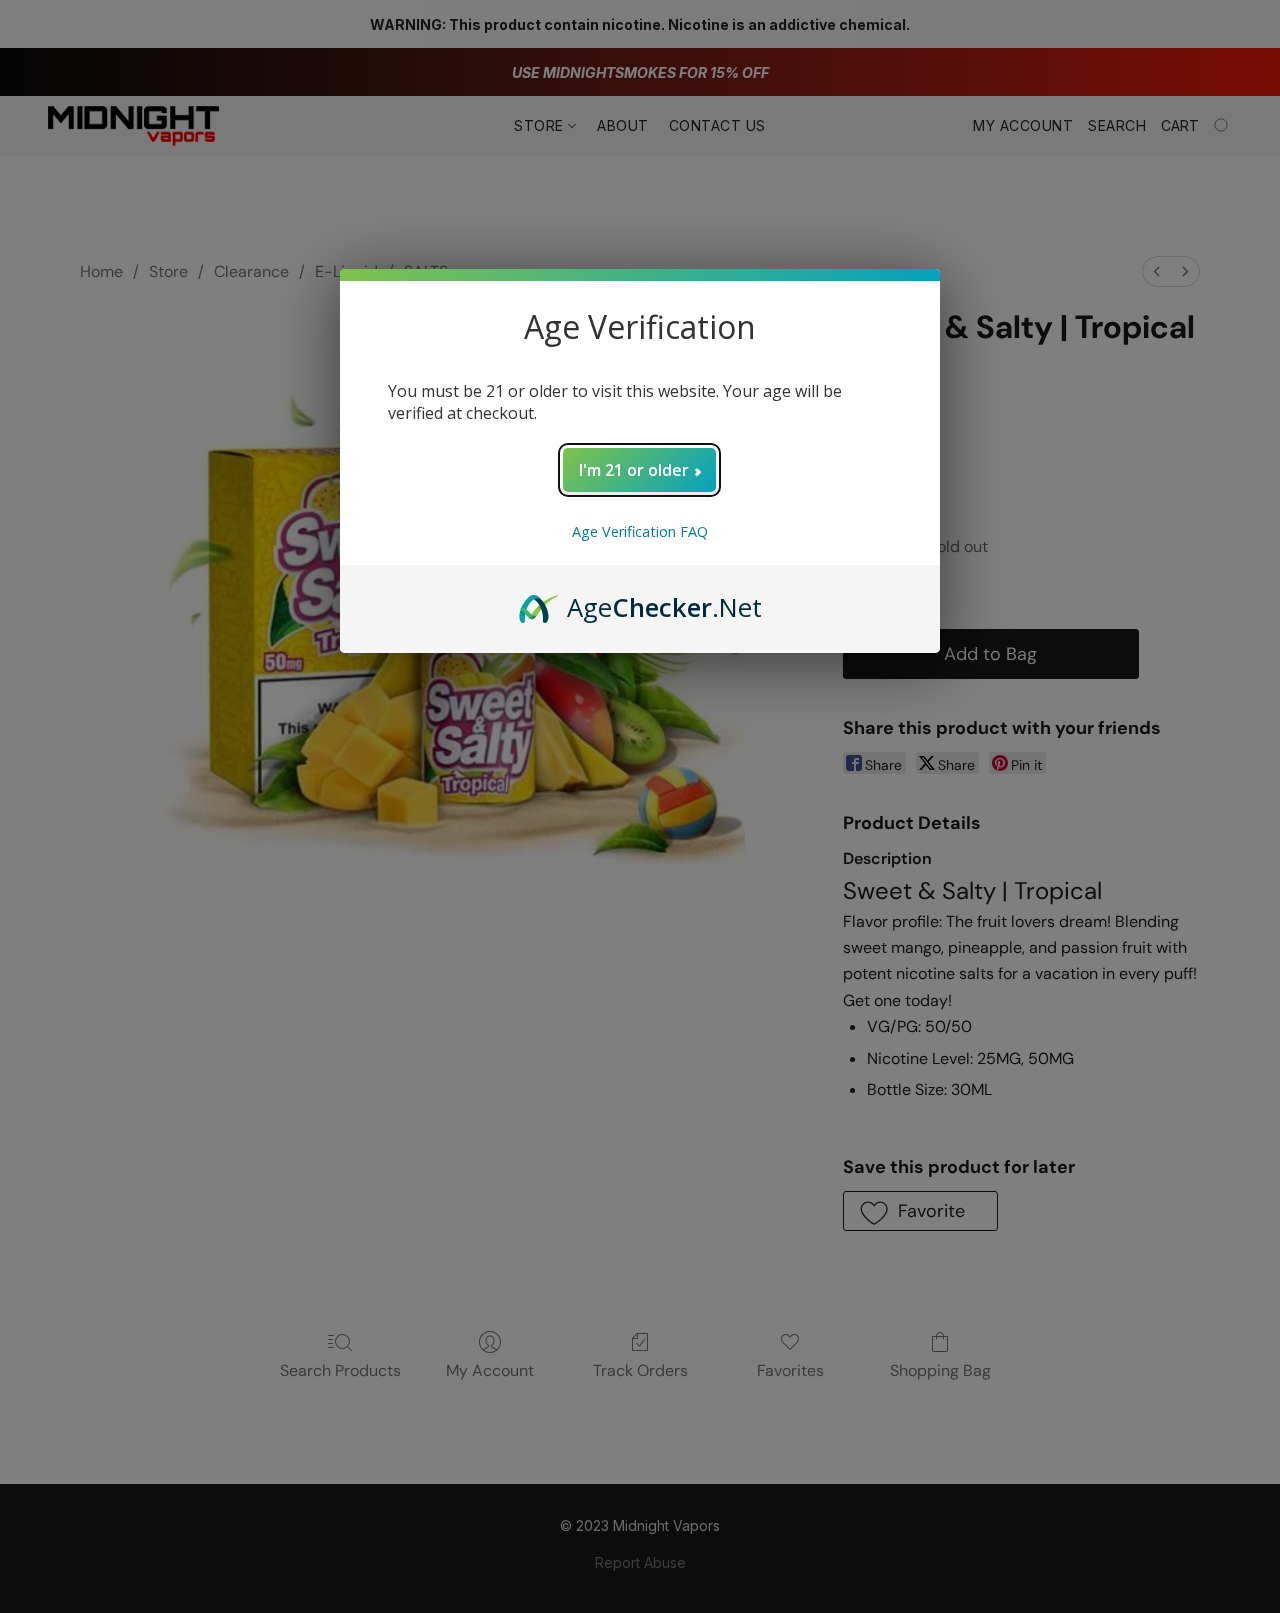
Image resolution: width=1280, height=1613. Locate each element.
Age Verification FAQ (640, 531)
